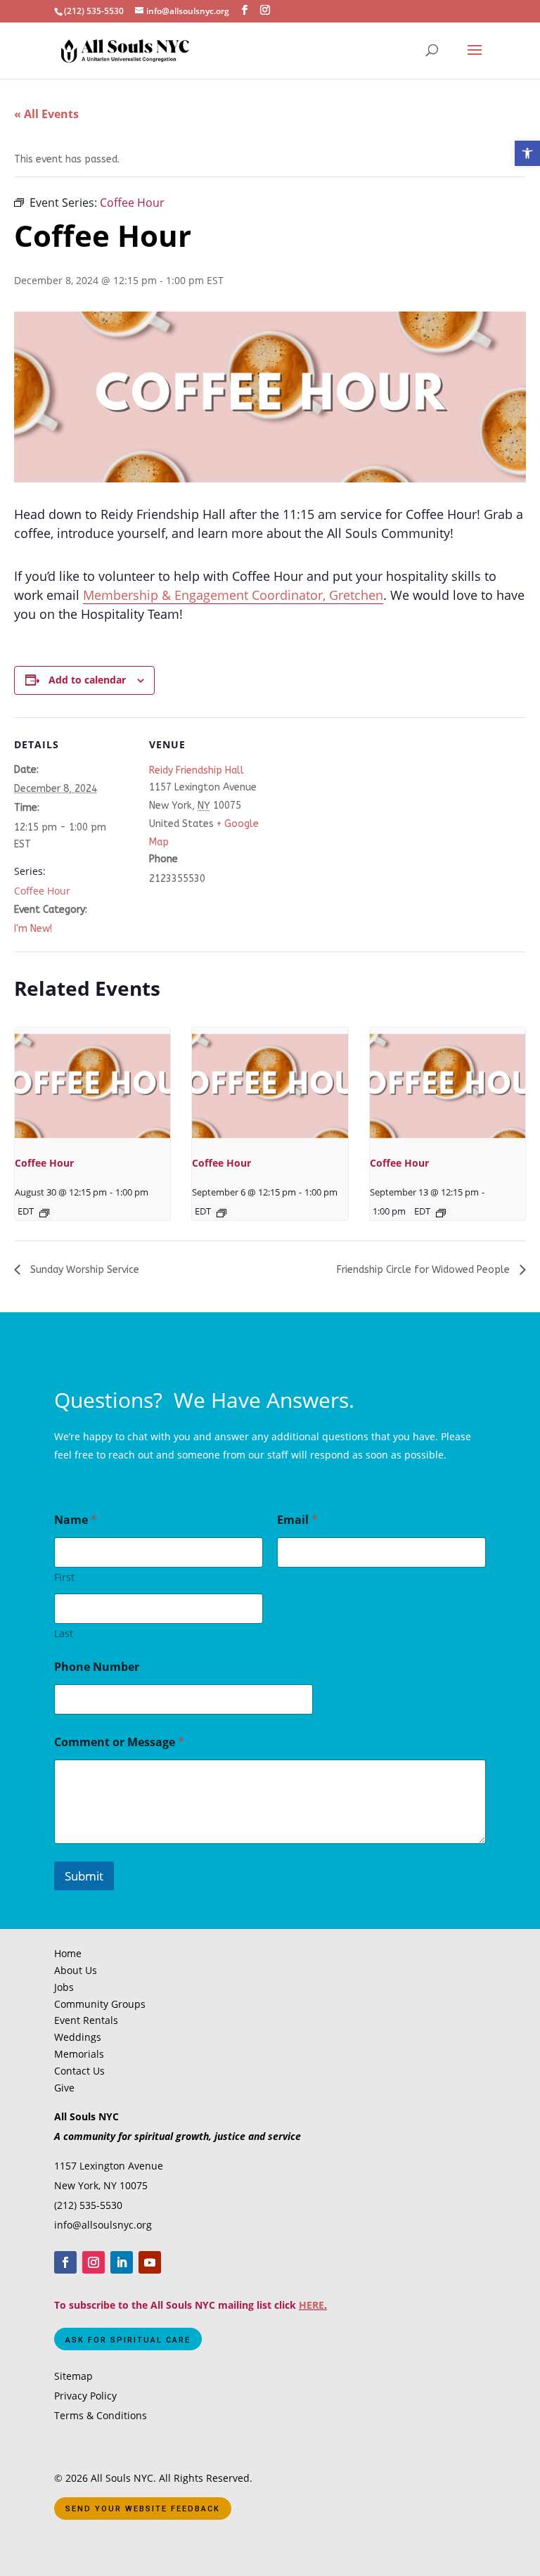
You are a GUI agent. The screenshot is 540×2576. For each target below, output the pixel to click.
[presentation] (92, 1086)
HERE (311, 2305)
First (64, 1577)
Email (297, 1520)
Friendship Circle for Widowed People (425, 1270)
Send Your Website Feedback (143, 2509)
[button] (527, 153)
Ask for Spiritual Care (128, 2340)
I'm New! (33, 929)
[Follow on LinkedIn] (122, 2262)
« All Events (46, 114)
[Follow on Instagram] (94, 2262)
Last (64, 1633)
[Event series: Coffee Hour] (44, 1213)
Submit (84, 1876)
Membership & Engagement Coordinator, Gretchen (233, 595)
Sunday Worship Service (83, 1270)
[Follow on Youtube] (150, 2262)
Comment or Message (119, 1742)
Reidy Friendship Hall (197, 770)
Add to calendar (87, 680)
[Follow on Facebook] (65, 2262)
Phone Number (97, 1667)
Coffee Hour (42, 891)
